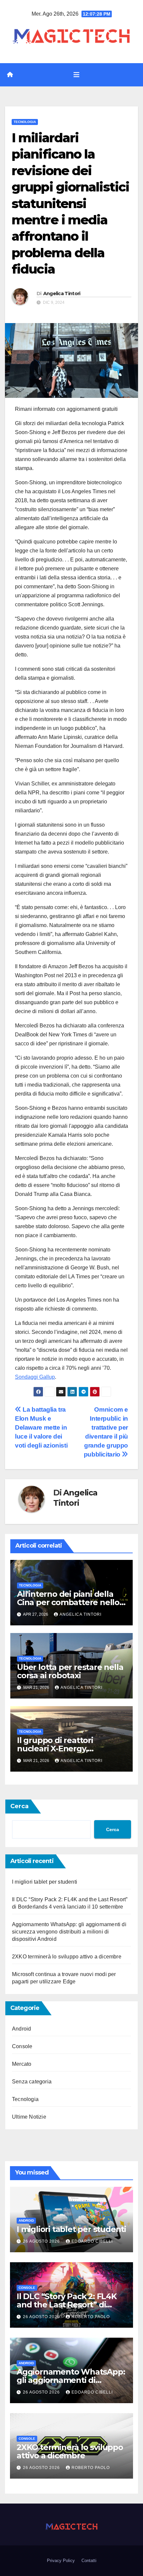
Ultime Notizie (29, 2117)
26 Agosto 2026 (42, 2241)
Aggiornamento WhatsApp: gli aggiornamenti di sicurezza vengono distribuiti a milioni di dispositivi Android (69, 1932)
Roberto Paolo (91, 2317)
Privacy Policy (61, 2561)
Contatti (89, 2561)
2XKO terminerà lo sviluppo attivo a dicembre (67, 1957)
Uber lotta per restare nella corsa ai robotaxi (70, 1671)
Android (21, 2029)
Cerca (19, 1806)
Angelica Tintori (62, 293)
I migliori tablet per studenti (45, 1882)
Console (22, 2046)
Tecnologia (25, 122)
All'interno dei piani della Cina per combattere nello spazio (68, 1602)
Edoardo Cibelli (92, 2241)
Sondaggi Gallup (35, 1377)
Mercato (22, 2064)
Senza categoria (32, 2082)
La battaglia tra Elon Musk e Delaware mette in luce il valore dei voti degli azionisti (41, 1427)
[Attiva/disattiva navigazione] (76, 75)
